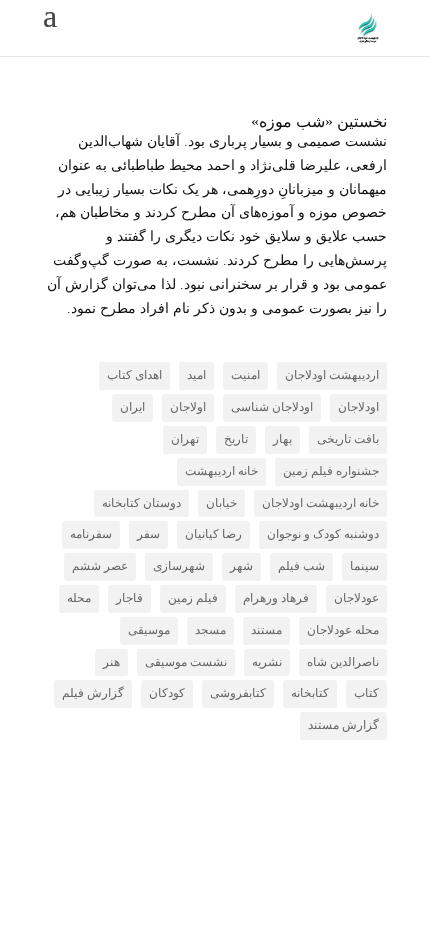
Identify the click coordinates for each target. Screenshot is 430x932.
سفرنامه (91, 534)
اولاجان (188, 407)
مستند (266, 630)
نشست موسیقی (186, 662)
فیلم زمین (193, 598)
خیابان (221, 503)
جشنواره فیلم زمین (331, 471)
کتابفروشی (238, 693)
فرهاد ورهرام (276, 598)
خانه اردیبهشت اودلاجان (320, 503)
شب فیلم (301, 566)
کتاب (366, 693)
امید (196, 375)
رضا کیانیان (213, 534)
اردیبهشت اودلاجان (332, 375)
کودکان (167, 693)
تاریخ (236, 439)
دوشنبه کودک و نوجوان (323, 534)
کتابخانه (310, 693)
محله (79, 598)
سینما (364, 566)
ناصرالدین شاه (343, 662)
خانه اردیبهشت (221, 471)
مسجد (210, 630)
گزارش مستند (343, 725)
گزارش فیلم (93, 693)
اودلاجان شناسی (272, 407)
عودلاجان (356, 598)
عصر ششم (100, 566)
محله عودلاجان (343, 630)
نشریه (267, 662)
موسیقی (149, 630)
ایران (132, 407)
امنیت (245, 375)
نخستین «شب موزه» (319, 121)
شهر (241, 566)
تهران (185, 439)
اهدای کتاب (134, 375)
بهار (282, 439)
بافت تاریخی (348, 439)
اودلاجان (358, 407)
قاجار (129, 598)
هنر (111, 662)
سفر (148, 534)
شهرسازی (179, 566)
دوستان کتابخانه (141, 503)
